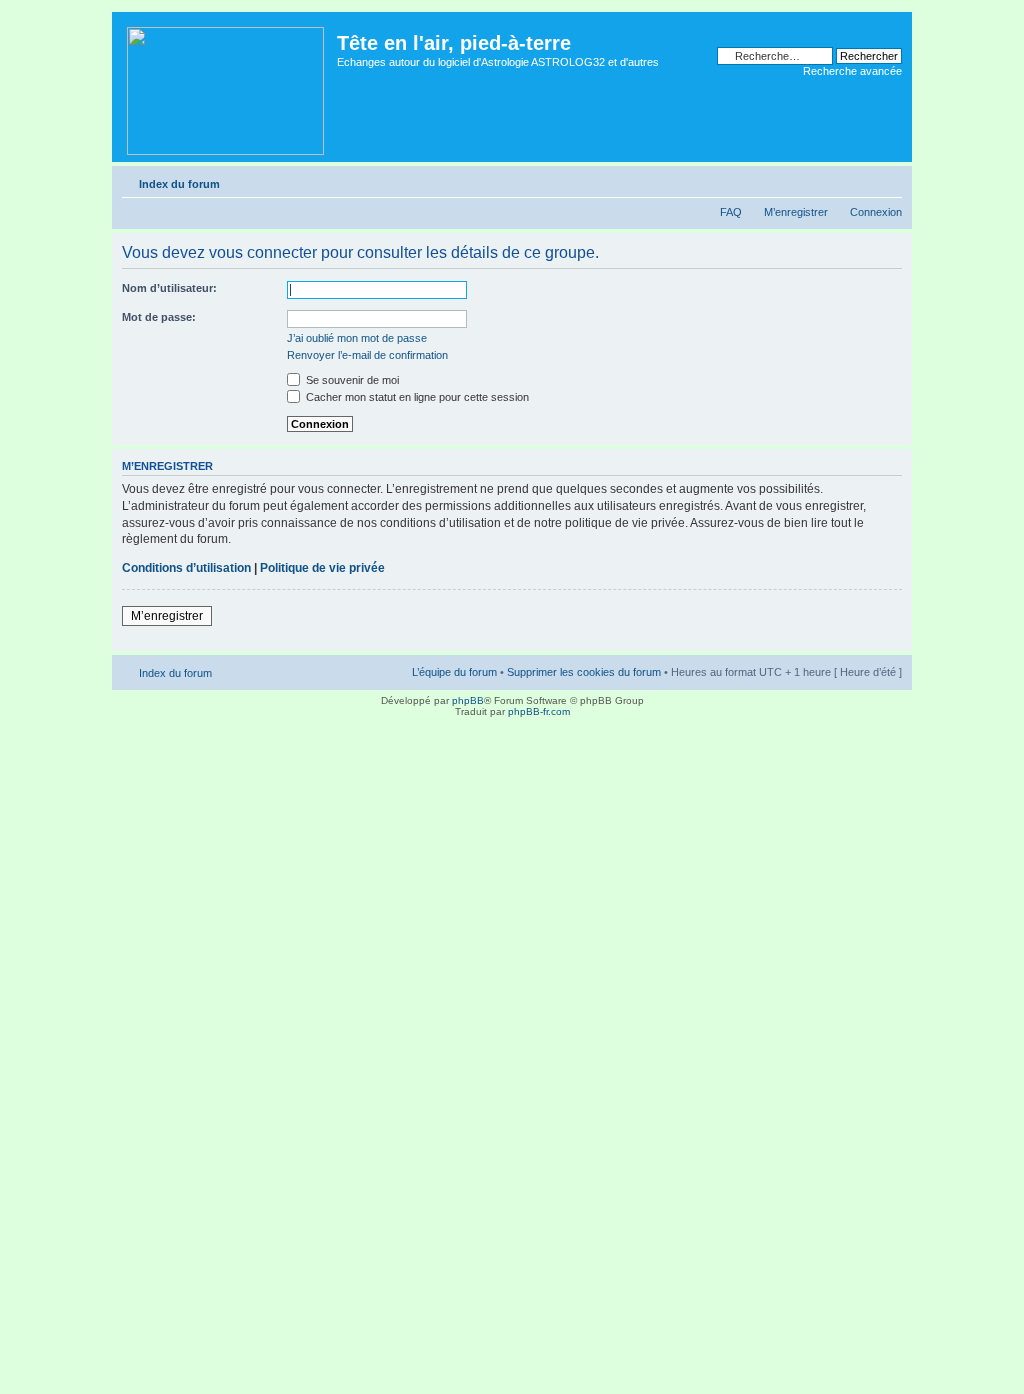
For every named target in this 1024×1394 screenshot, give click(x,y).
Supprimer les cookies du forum (584, 672)
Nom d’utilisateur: (169, 288)
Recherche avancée (852, 71)
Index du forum (179, 184)
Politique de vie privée (322, 568)
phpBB (468, 700)
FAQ (731, 212)
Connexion (876, 212)
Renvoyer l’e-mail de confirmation (367, 355)
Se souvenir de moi (351, 380)
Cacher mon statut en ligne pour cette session (416, 397)
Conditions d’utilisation (186, 568)
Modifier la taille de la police (887, 180)
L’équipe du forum (454, 672)
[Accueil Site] (227, 87)
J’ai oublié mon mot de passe (357, 338)
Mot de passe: (159, 317)
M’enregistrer (796, 212)
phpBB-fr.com (539, 711)
